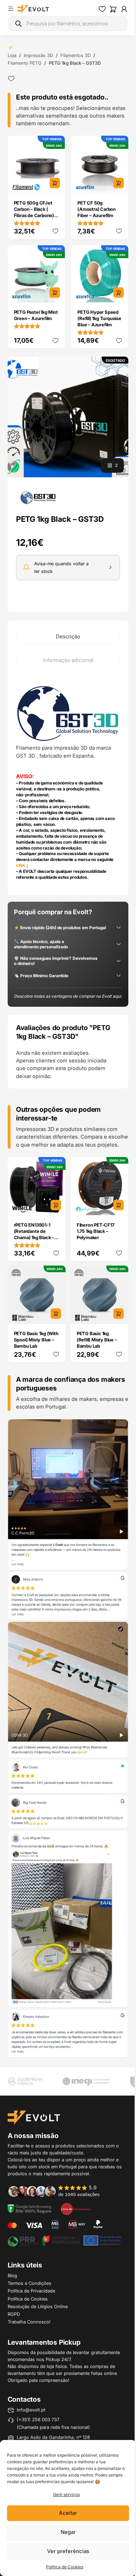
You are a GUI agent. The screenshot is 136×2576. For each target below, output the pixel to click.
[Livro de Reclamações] (76, 2208)
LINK (21, 865)
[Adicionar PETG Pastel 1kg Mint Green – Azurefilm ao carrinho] (55, 293)
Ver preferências (68, 2551)
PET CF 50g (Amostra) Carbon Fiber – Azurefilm (97, 209)
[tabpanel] (68, 782)
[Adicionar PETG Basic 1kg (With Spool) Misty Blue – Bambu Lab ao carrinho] (56, 1314)
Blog (12, 2275)
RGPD (14, 2314)
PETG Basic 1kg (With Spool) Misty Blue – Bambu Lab (36, 1340)
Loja (12, 55)
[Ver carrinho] (113, 9)
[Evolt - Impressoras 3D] (33, 9)
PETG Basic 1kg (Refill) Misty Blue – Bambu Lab (97, 1340)
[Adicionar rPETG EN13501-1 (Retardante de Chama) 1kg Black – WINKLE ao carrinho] (56, 1205)
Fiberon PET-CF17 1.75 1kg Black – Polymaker (96, 1231)
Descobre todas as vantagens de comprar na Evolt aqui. (68, 996)
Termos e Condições (29, 2283)
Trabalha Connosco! (29, 2322)
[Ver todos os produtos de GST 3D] (38, 497)
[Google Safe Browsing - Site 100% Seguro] (30, 2208)
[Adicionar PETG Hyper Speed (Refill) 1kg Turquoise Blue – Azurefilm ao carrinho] (119, 293)
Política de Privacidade (31, 2291)
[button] (68, 417)
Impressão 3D (38, 55)
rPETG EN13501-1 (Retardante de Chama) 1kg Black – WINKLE (34, 1234)
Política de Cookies (65, 2567)
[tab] (68, 636)
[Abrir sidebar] (11, 9)
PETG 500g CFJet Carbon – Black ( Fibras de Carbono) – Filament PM (36, 212)
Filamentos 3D (75, 55)
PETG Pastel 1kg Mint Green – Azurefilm (36, 315)
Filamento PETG (25, 63)
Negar (68, 2532)
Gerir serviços (66, 2494)
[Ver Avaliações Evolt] (68, 1738)
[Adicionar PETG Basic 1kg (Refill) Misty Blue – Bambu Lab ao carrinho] (119, 1314)
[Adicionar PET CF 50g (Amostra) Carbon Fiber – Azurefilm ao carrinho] (119, 183)
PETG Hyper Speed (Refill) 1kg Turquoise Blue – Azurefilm (99, 318)
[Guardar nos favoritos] (11, 79)
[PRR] (64, 2240)
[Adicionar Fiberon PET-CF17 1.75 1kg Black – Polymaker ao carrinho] (119, 1205)
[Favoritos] (102, 9)
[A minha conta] (124, 9)
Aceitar (68, 2513)
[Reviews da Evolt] (58, 2191)
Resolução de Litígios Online (38, 2306)
